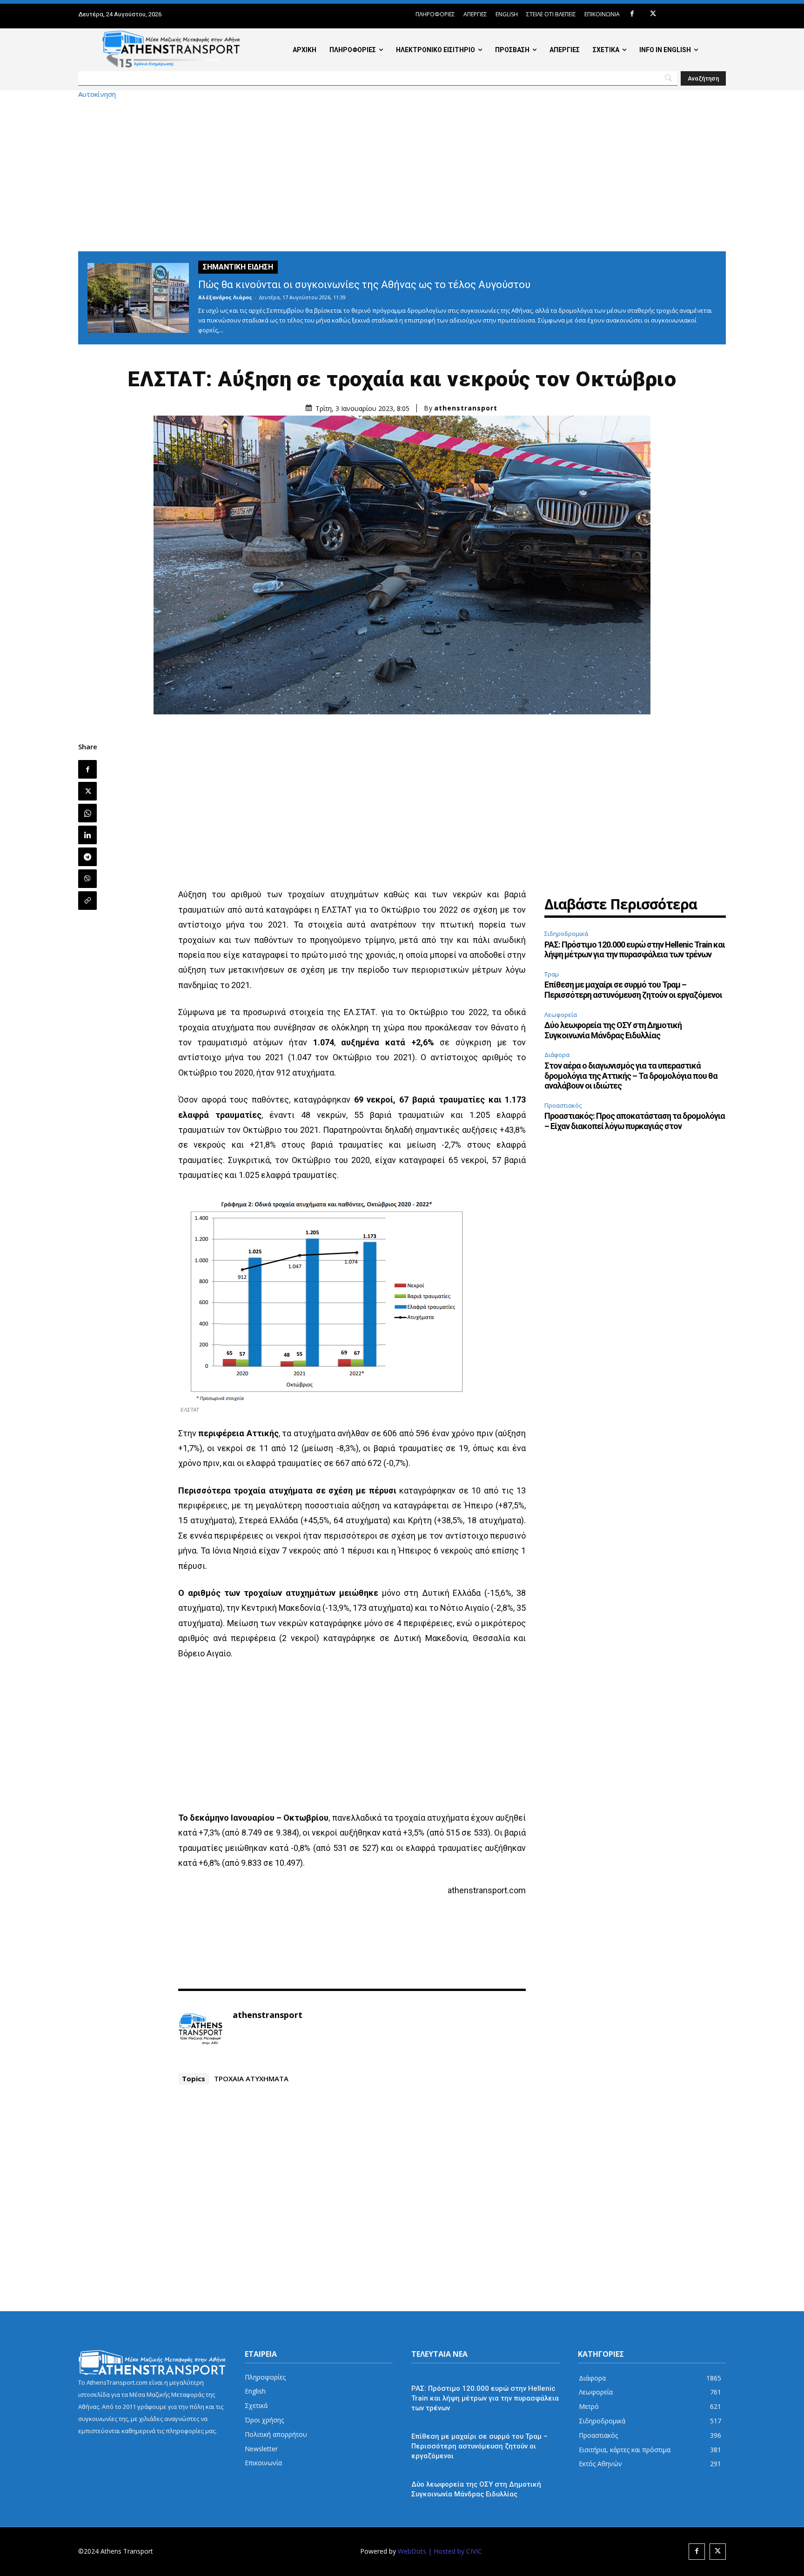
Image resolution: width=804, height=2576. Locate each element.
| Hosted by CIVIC (455, 2551)
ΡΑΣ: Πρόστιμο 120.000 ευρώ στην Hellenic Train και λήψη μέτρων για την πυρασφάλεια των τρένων (635, 950)
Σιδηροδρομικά (566, 934)
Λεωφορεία (561, 1015)
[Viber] (87, 879)
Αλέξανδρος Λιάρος (225, 297)
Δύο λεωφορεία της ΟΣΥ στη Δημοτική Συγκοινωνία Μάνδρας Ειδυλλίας (613, 1030)
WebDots (412, 2551)
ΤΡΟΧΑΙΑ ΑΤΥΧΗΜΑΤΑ (251, 2078)
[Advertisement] (402, 175)
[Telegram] (87, 857)
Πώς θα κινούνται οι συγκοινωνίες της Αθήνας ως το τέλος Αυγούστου (364, 285)
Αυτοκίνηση (97, 94)
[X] (653, 14)
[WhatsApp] (87, 813)
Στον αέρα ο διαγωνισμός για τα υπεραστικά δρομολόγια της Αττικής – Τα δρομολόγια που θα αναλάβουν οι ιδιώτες (631, 1076)
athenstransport (466, 408)
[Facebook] (632, 14)
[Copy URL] (87, 901)
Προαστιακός (563, 1105)
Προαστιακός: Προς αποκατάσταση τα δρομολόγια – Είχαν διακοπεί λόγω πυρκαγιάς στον (635, 1121)
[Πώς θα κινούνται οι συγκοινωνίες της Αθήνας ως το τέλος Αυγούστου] (138, 298)
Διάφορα (557, 1055)
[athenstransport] (201, 2029)
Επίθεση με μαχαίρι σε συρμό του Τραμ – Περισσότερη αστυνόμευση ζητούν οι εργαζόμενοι (633, 990)
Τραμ (552, 974)
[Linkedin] (87, 835)
